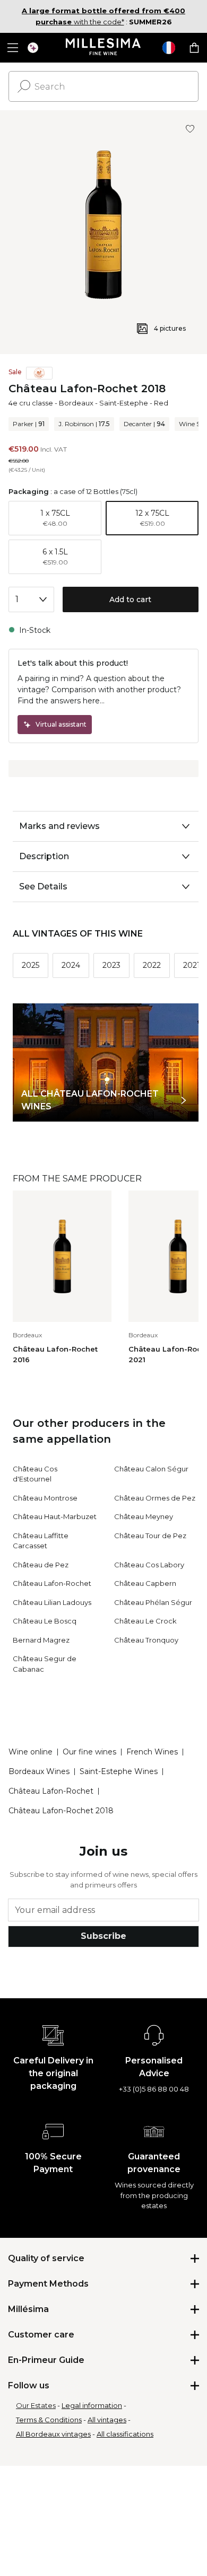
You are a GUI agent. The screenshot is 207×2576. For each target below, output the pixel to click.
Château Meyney (144, 1516)
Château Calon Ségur (151, 1469)
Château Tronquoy (146, 1640)
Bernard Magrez (41, 1640)
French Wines (152, 1752)
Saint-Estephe (124, 403)
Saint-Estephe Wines (119, 1771)
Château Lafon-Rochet (52, 1583)
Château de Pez (41, 1565)
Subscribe (103, 1936)
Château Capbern (145, 1583)
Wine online (31, 1752)
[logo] (104, 48)
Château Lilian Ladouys (52, 1602)
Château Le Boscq (45, 1621)
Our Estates (36, 2405)
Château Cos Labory (149, 1565)
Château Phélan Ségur (153, 1602)
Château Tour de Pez (150, 1536)
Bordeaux (76, 403)
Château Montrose (45, 1498)
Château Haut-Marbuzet (55, 1516)
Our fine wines (89, 1752)
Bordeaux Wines (39, 1771)
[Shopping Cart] (194, 48)
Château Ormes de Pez (155, 1498)
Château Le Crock (145, 1621)
